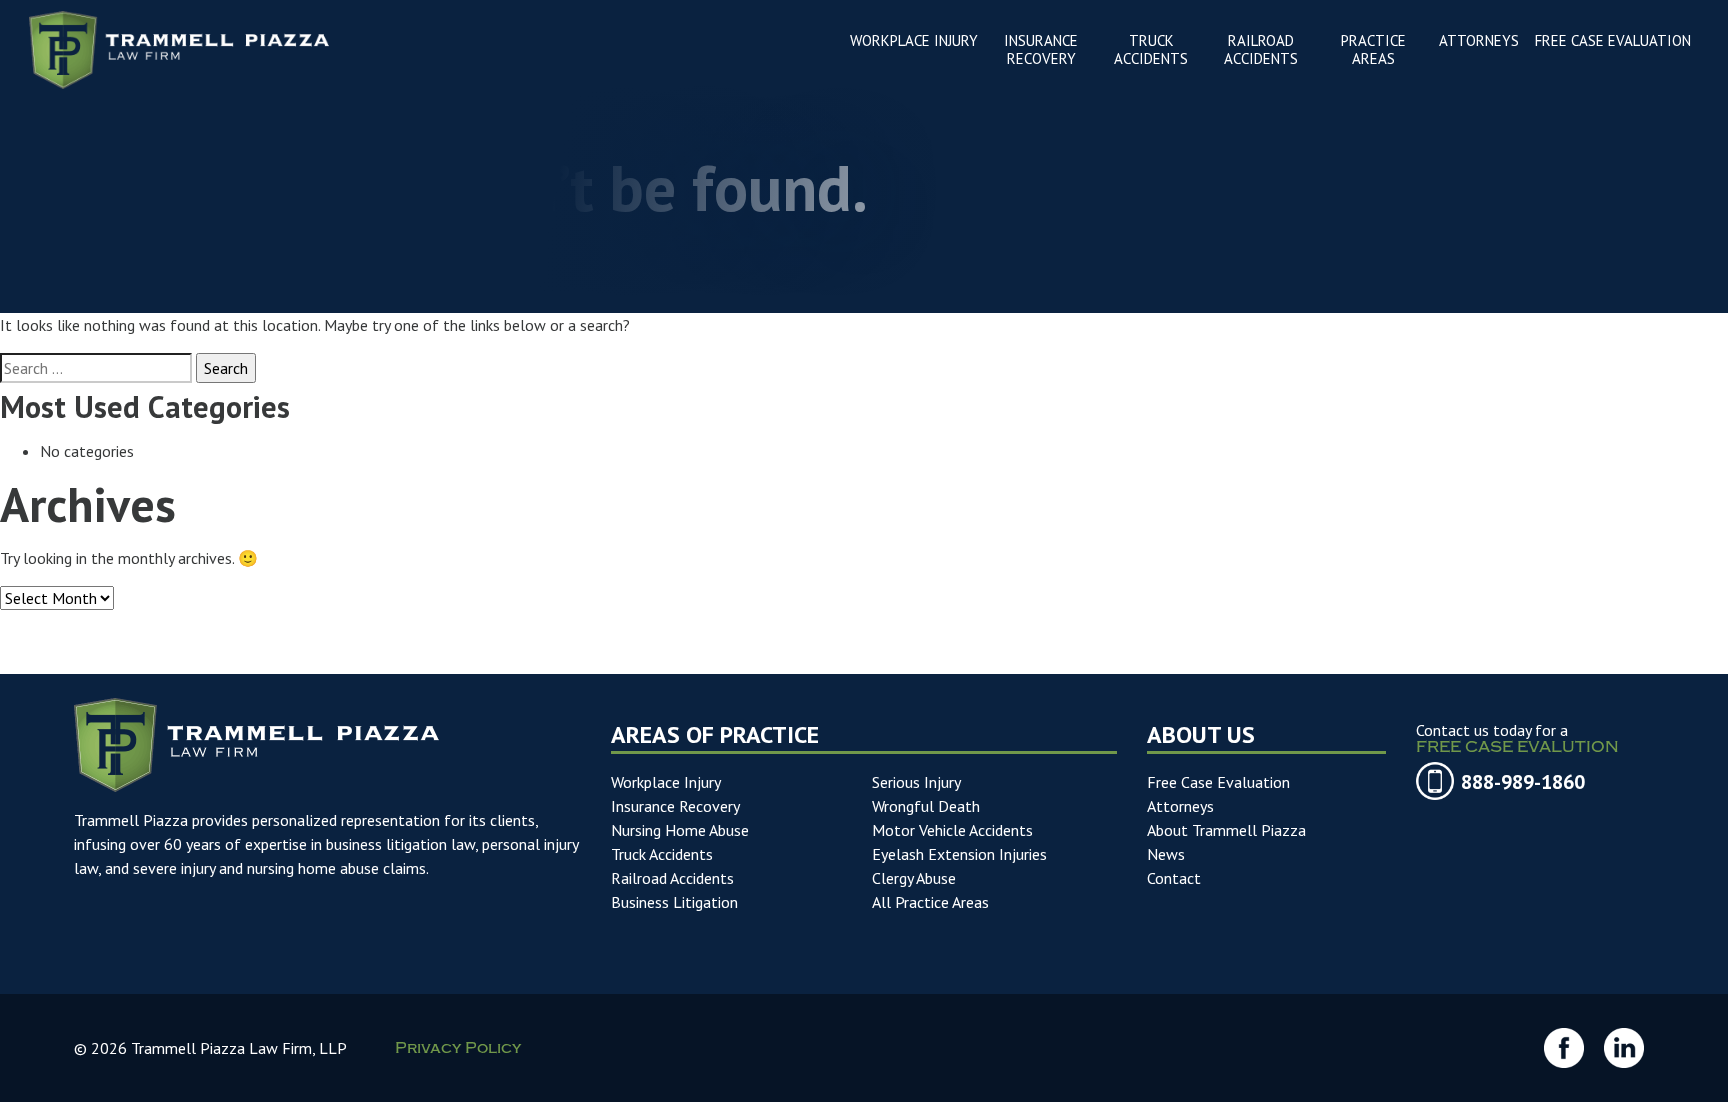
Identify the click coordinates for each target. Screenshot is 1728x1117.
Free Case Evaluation (1218, 782)
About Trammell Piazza (1226, 830)
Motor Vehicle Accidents (952, 830)
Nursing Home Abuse (680, 830)
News (1166, 854)
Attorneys (1180, 806)
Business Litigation (674, 902)
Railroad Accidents (672, 878)
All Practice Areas (930, 902)
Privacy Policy (458, 1050)
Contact (1174, 878)
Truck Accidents (662, 854)
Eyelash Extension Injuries (959, 854)
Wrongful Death (926, 806)
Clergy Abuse (914, 878)
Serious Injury (916, 782)
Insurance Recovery (675, 806)
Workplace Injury (666, 782)
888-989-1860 (1523, 782)
